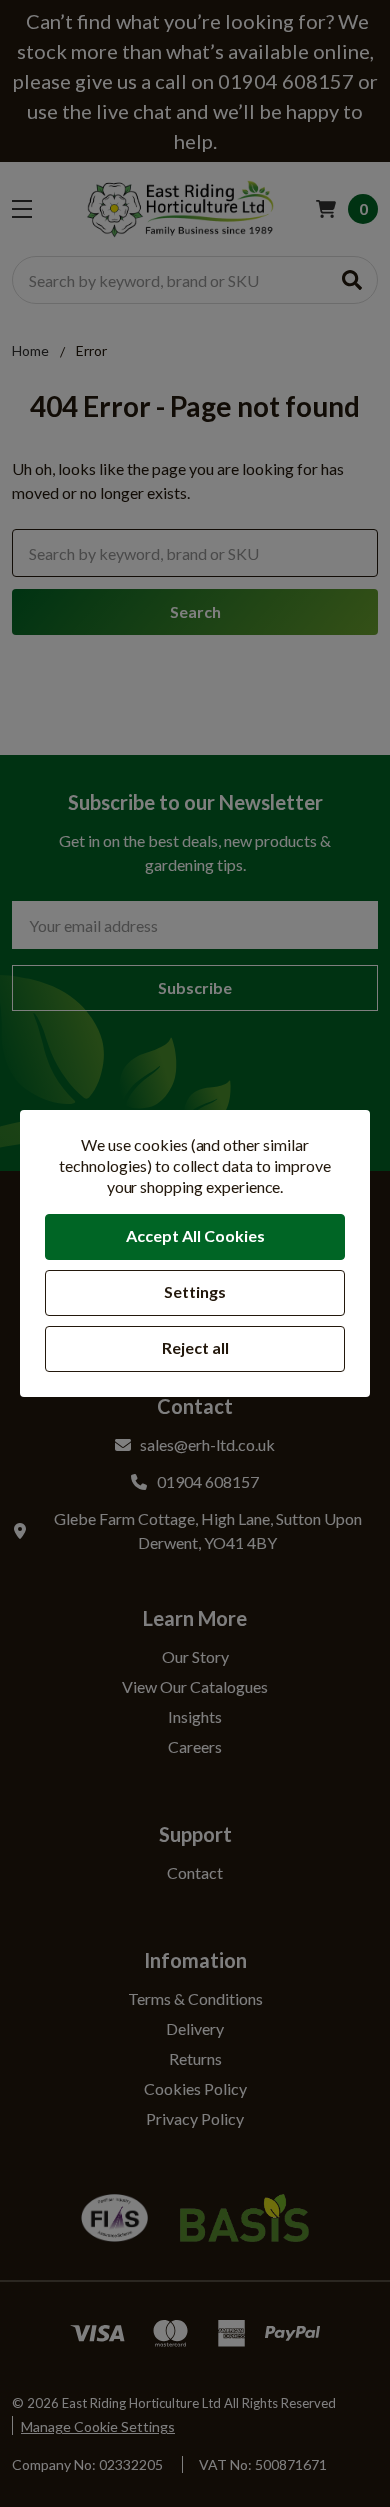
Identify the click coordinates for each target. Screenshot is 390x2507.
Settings (195, 1291)
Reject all (195, 1347)
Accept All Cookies (195, 1235)
